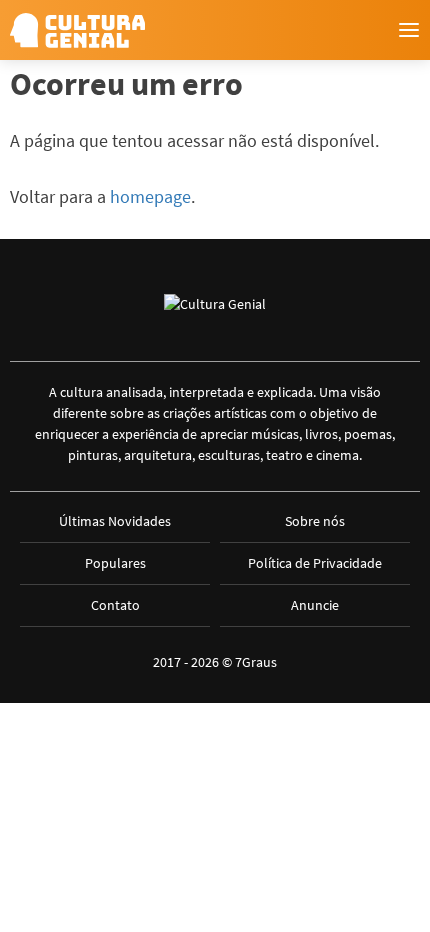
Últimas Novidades (115, 521)
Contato (115, 605)
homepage (150, 196)
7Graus (256, 662)
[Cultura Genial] (77, 30)
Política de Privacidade (315, 563)
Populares (115, 563)
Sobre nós (315, 521)
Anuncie (315, 605)
